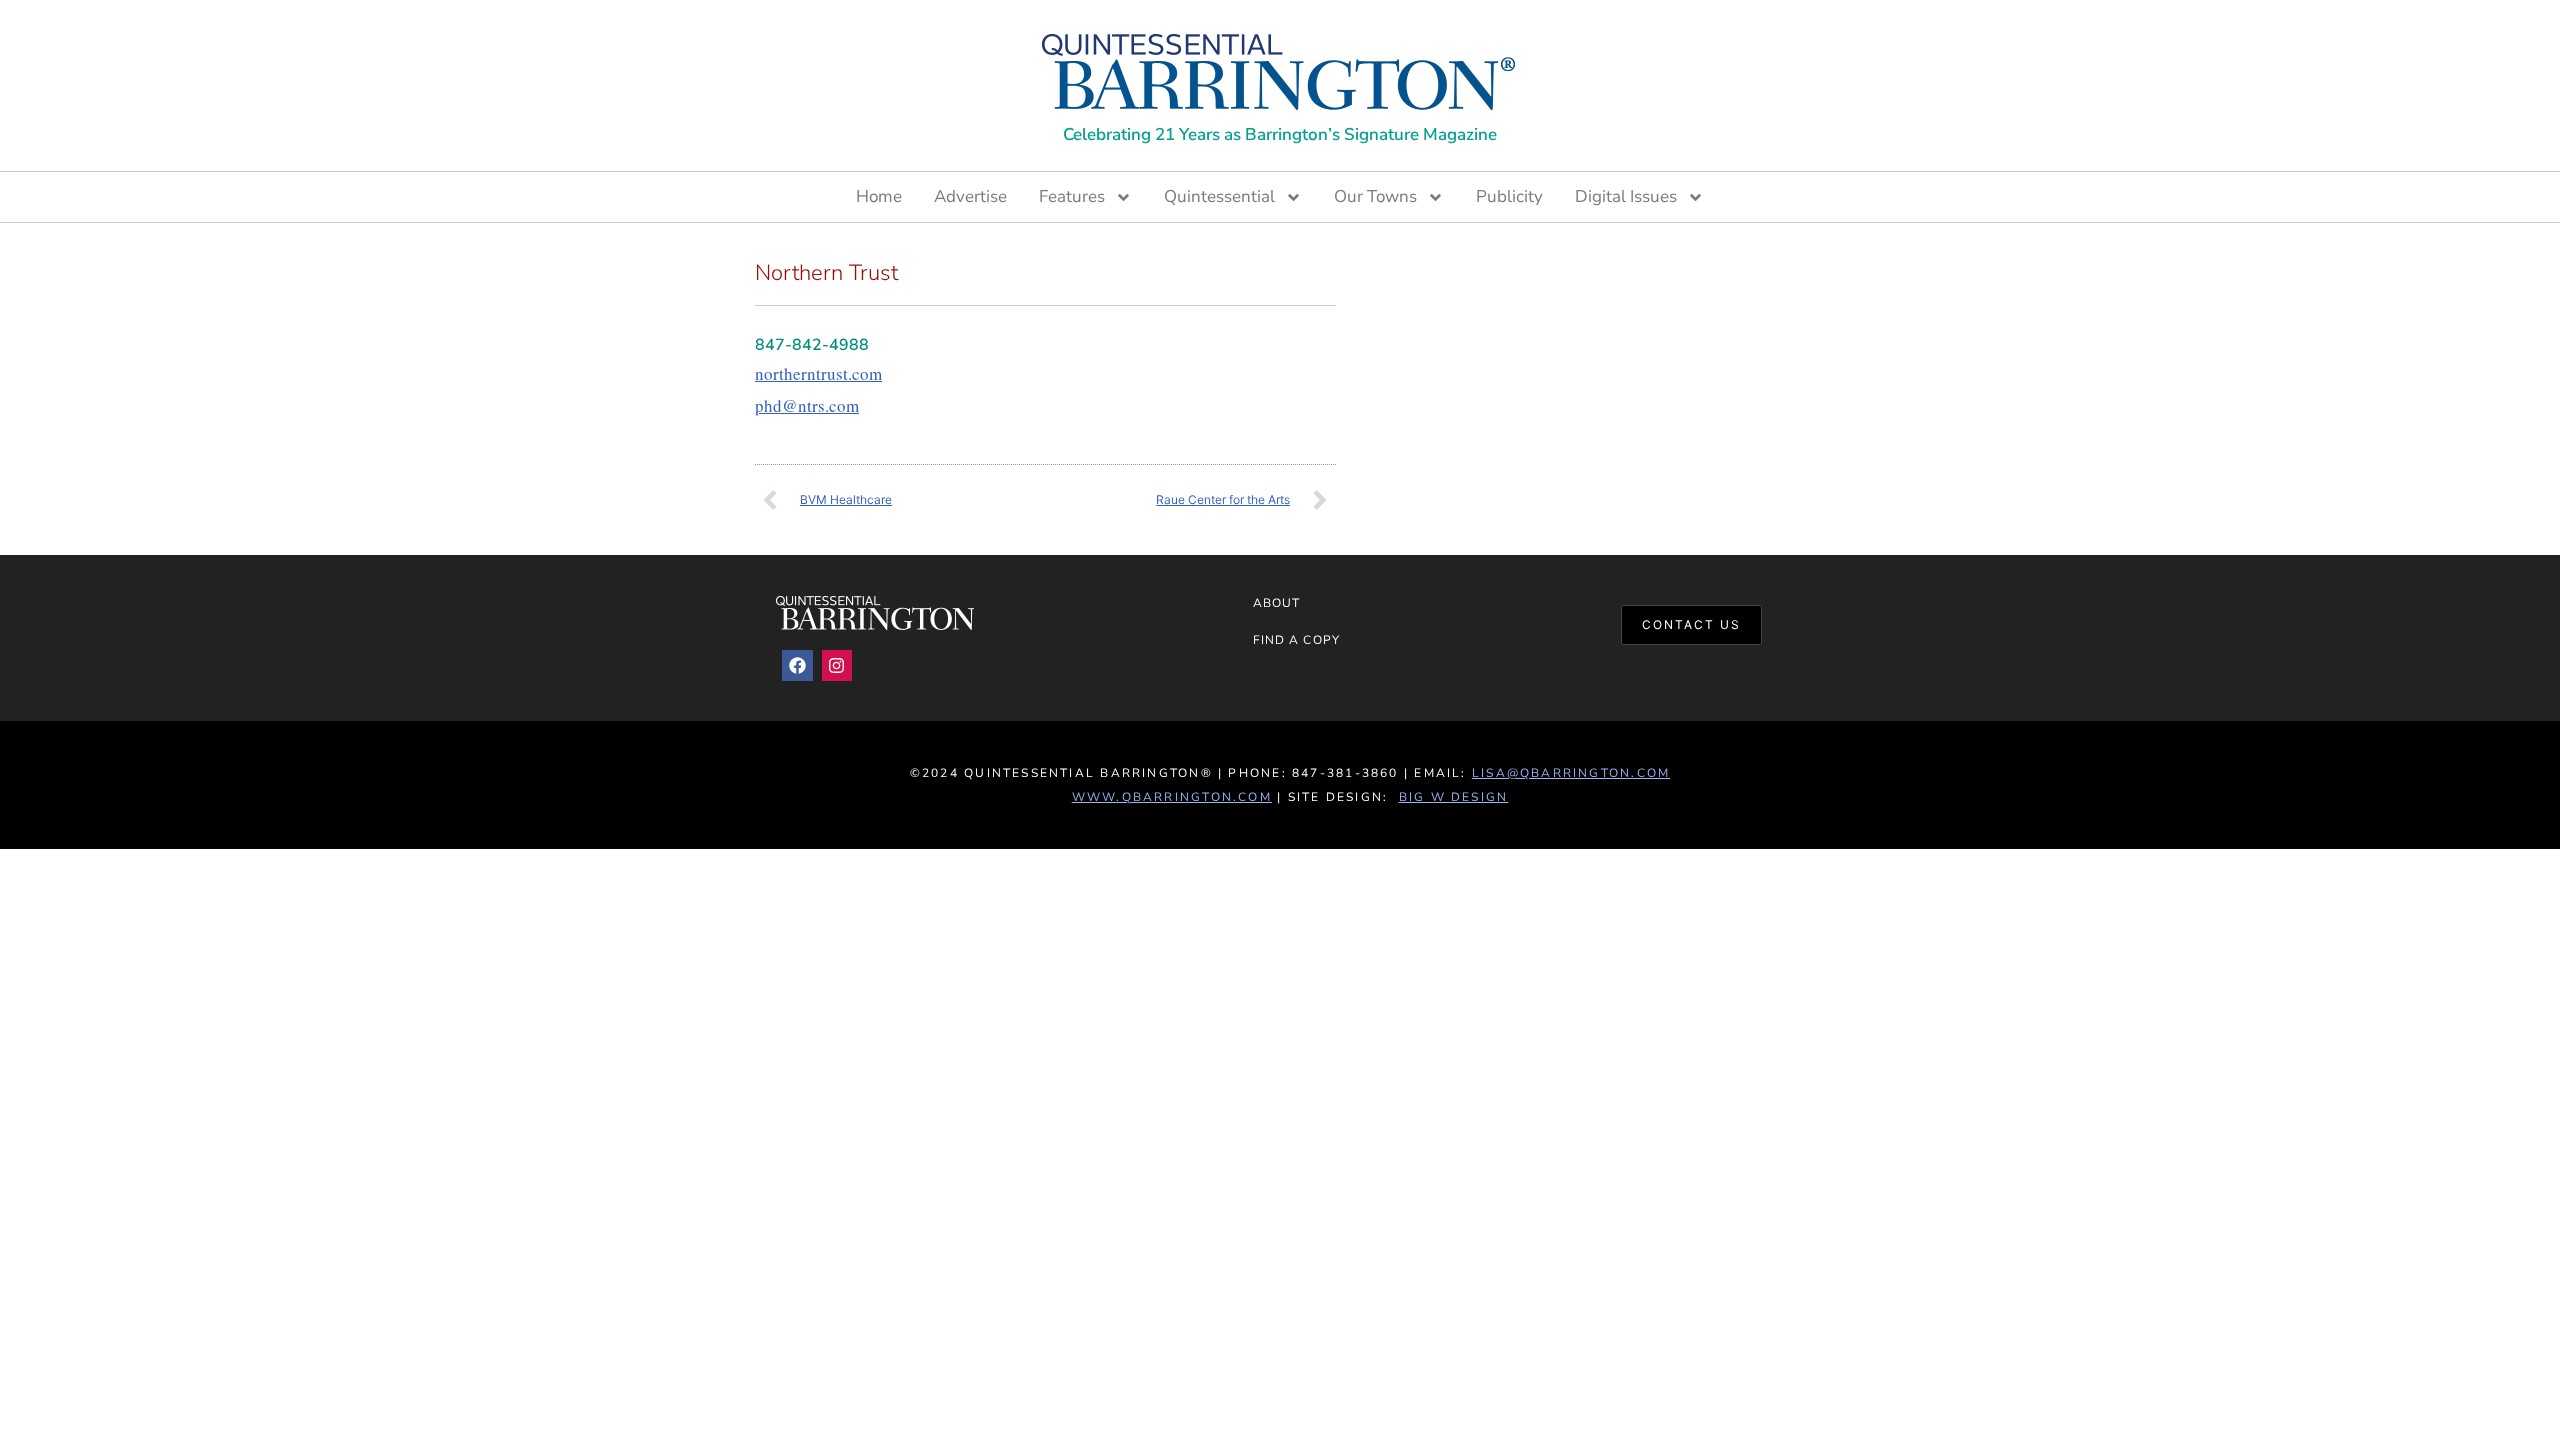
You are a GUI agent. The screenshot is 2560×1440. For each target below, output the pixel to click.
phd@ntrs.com (807, 405)
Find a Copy (1296, 640)
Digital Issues (1626, 196)
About (1276, 603)
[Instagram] (837, 665)
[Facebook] (797, 665)
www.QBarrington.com (1172, 797)
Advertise (970, 196)
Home (879, 196)
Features (1072, 196)
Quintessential (1219, 196)
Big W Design (1454, 797)
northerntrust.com (818, 373)
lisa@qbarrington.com (1571, 773)
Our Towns (1375, 196)
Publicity (1509, 196)
